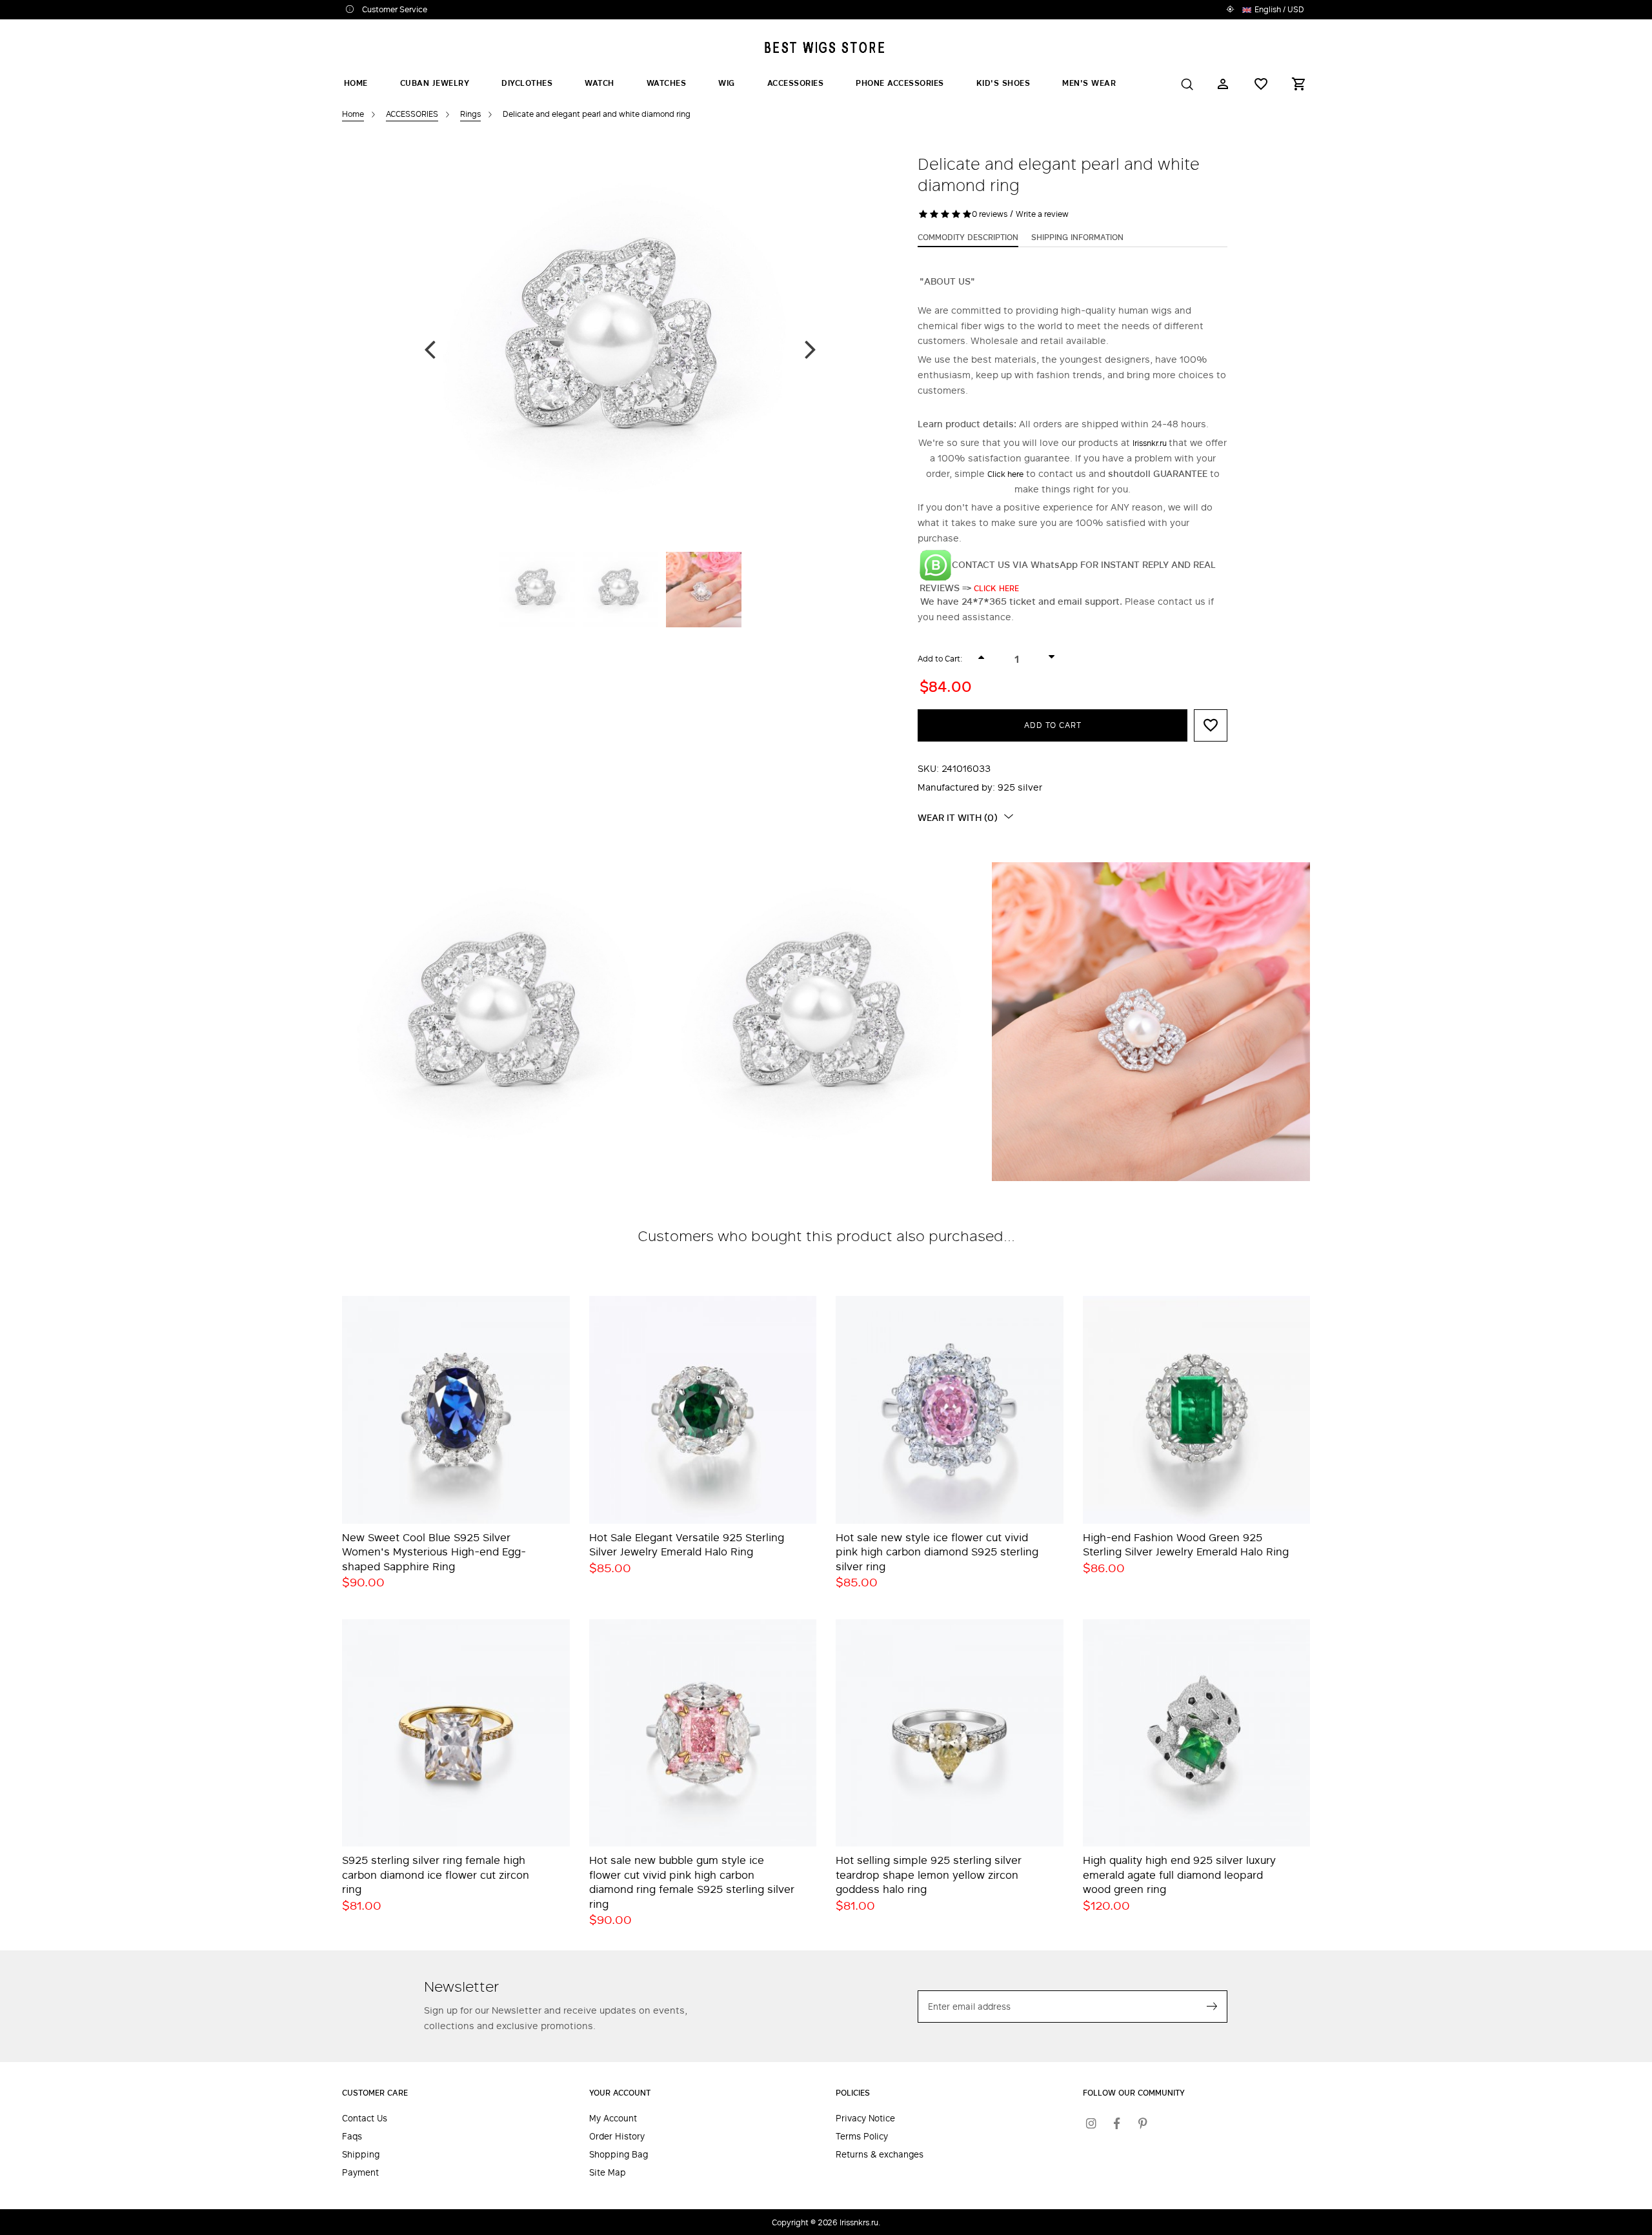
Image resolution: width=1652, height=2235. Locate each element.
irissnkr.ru (1151, 443)
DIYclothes (527, 83)
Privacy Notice (865, 2119)
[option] (620, 349)
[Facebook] (1117, 2123)
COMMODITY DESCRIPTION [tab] (968, 237)
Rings (470, 114)
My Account (613, 2119)
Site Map (608, 2173)
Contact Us (365, 2119)
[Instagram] (1091, 2123)
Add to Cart (1053, 725)
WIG (727, 83)
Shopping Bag (619, 2155)
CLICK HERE (998, 588)
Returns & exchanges (880, 2155)
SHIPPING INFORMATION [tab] (1077, 237)
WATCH (599, 83)
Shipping (361, 2155)
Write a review (1042, 214)
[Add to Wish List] (1211, 725)
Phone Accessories (900, 83)
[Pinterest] (1143, 2123)
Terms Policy (862, 2137)
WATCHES (667, 83)
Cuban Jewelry (435, 83)
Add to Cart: (940, 658)
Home (356, 83)
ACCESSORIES (796, 83)
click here (1005, 474)
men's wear (1089, 83)
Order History (617, 2137)
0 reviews (990, 214)
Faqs (352, 2137)
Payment (360, 2173)
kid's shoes (1003, 83)
